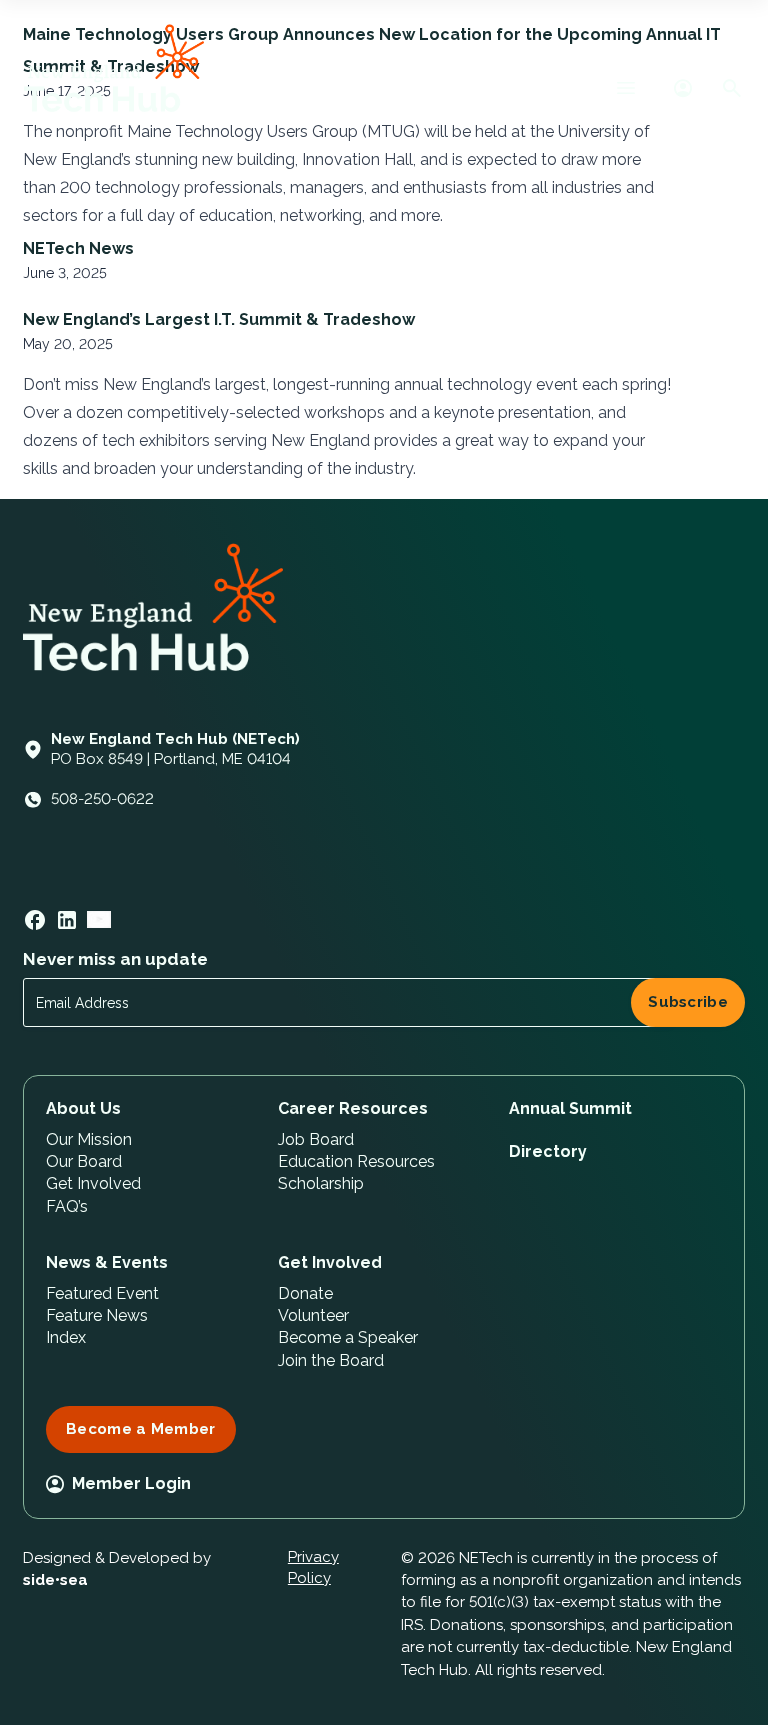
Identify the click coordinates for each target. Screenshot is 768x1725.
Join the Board (331, 1360)
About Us (83, 1108)
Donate (305, 1293)
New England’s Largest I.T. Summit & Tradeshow (223, 319)
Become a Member (141, 1429)
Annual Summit (570, 1108)
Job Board (316, 1139)
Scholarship (321, 1183)
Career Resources (353, 1108)
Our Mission (89, 1139)
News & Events (107, 1262)
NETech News (78, 248)
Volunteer (313, 1315)
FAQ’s (67, 1206)
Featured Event (102, 1293)
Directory (548, 1151)
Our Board (84, 1161)
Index (66, 1337)
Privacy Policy (313, 1567)
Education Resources (356, 1161)
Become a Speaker (348, 1337)
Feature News (97, 1315)
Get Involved (93, 1183)
